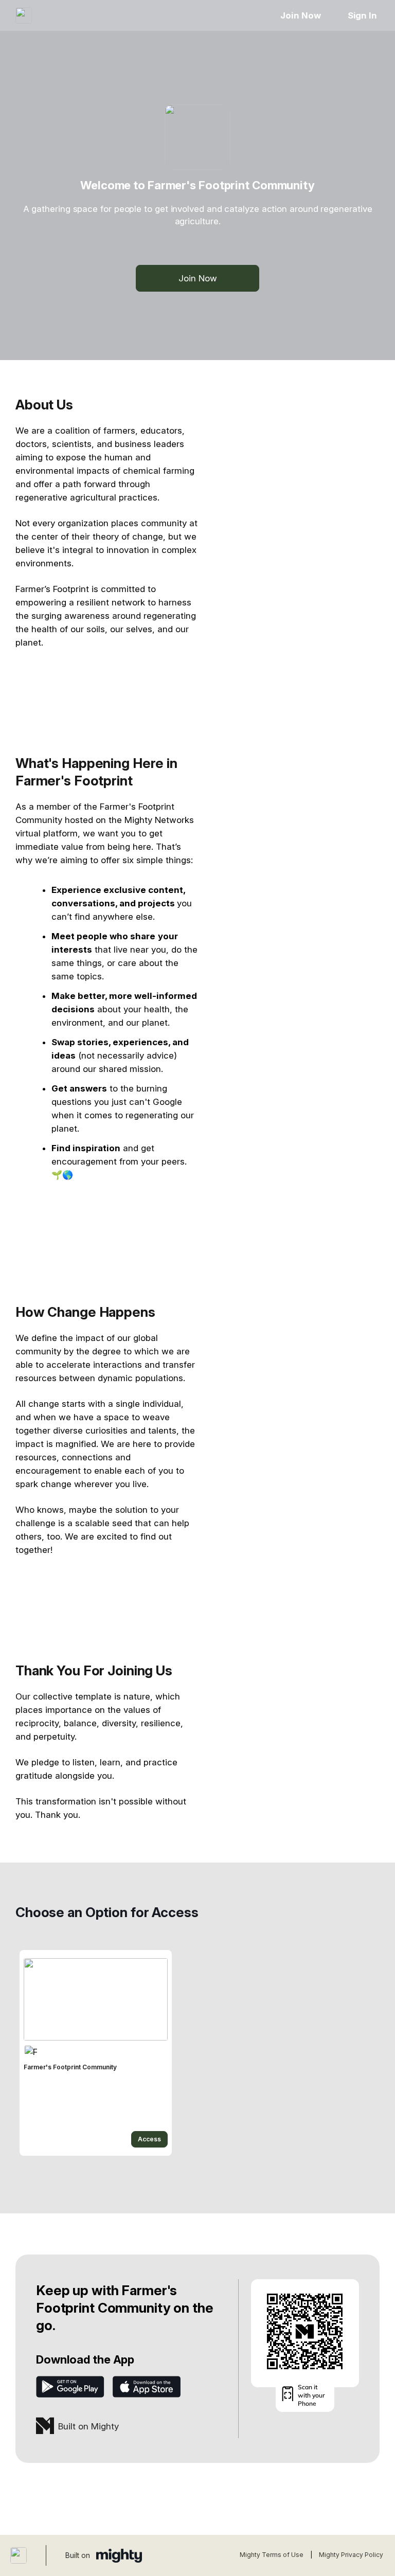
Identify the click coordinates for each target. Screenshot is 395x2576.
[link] (96, 2053)
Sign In (362, 15)
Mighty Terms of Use (272, 2555)
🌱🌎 (62, 1175)
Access (149, 2139)
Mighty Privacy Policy (351, 2555)
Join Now (300, 15)
